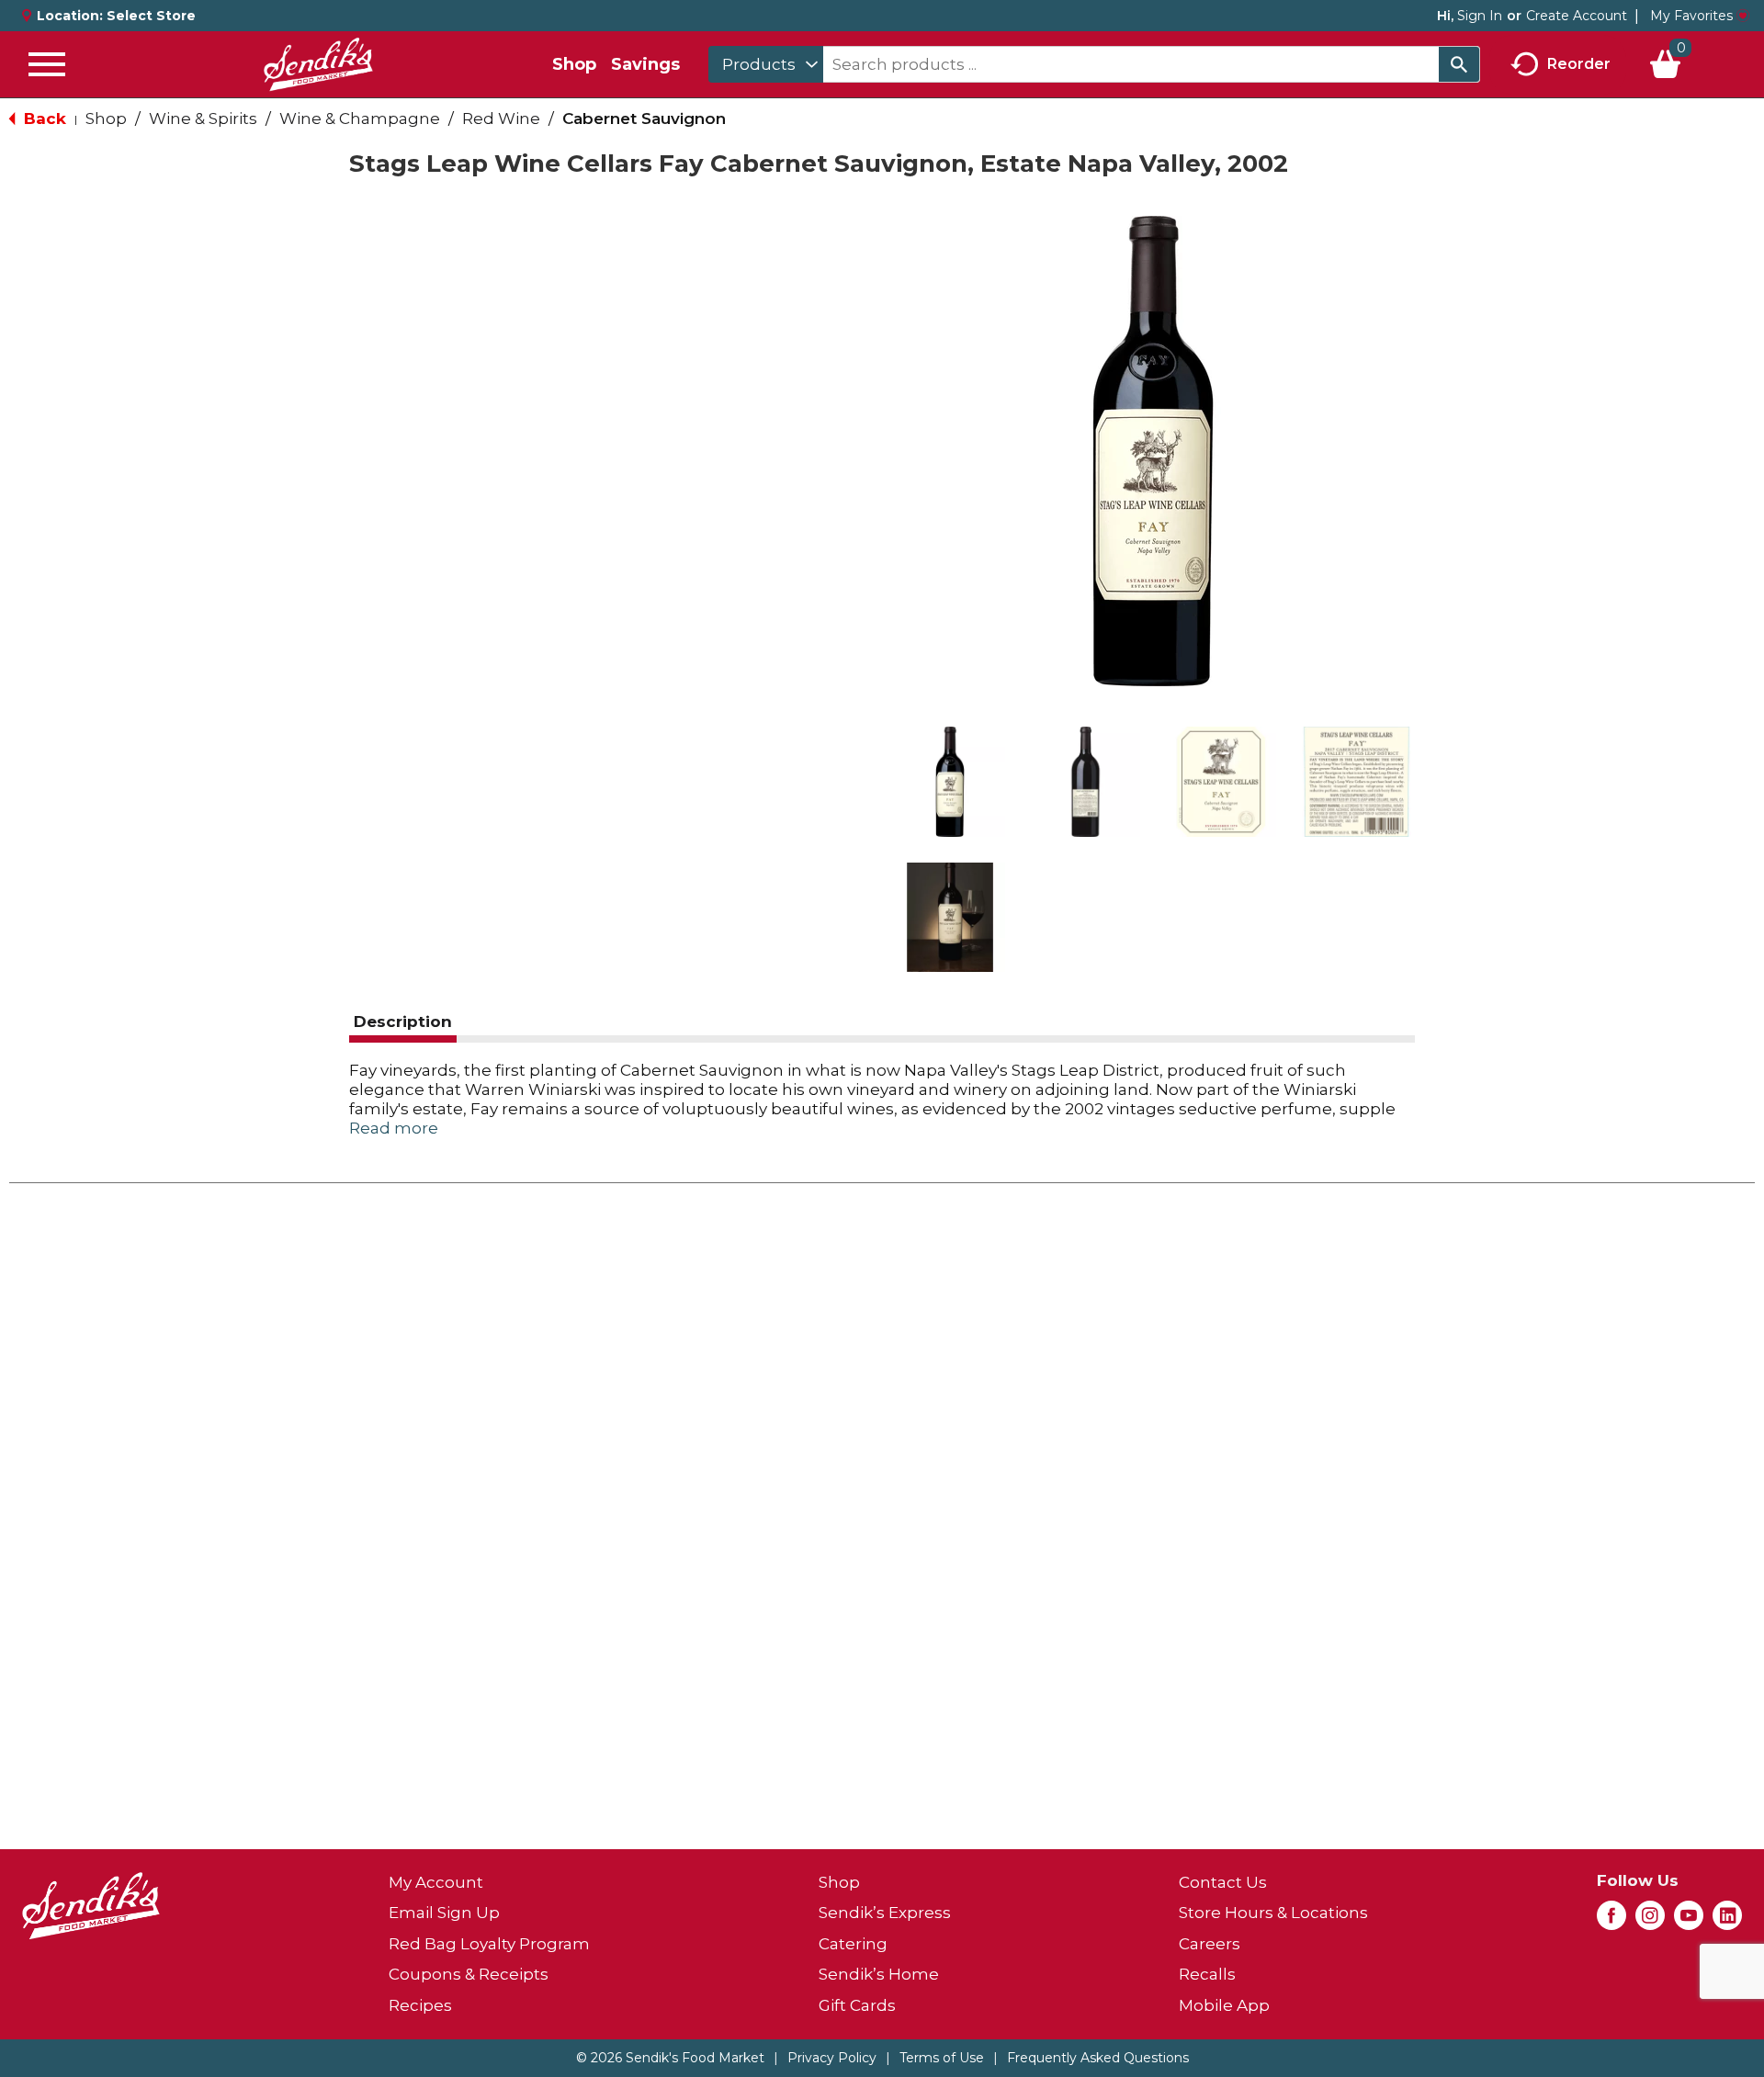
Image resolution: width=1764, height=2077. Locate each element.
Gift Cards (857, 2005)
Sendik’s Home (879, 1974)
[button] (950, 782)
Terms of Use (942, 2058)
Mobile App (1224, 2005)
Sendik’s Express (885, 1913)
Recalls (1207, 1974)
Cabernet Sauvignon (644, 119)
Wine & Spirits (203, 119)
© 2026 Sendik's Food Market (670, 2058)
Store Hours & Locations (1273, 1913)
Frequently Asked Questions (1098, 2058)
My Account (436, 1882)
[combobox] (766, 64)
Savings (645, 64)
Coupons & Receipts (469, 1974)
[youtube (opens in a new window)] (1689, 1921)
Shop (574, 64)
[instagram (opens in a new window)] (1650, 1921)
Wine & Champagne (360, 119)
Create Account (1577, 16)
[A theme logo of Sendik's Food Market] (318, 64)
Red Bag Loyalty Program (489, 1944)
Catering (853, 1944)
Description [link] (403, 1022)
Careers (1210, 1944)
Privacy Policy (832, 2058)
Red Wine (501, 119)
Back (43, 119)
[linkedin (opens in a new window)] (1727, 1921)
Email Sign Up (444, 1913)
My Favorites (1691, 16)
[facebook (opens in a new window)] (1611, 1921)
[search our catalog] (1459, 64)
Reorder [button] (1579, 63)
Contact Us (1223, 1882)
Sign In (1480, 16)
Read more (394, 1128)
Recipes (420, 2005)
